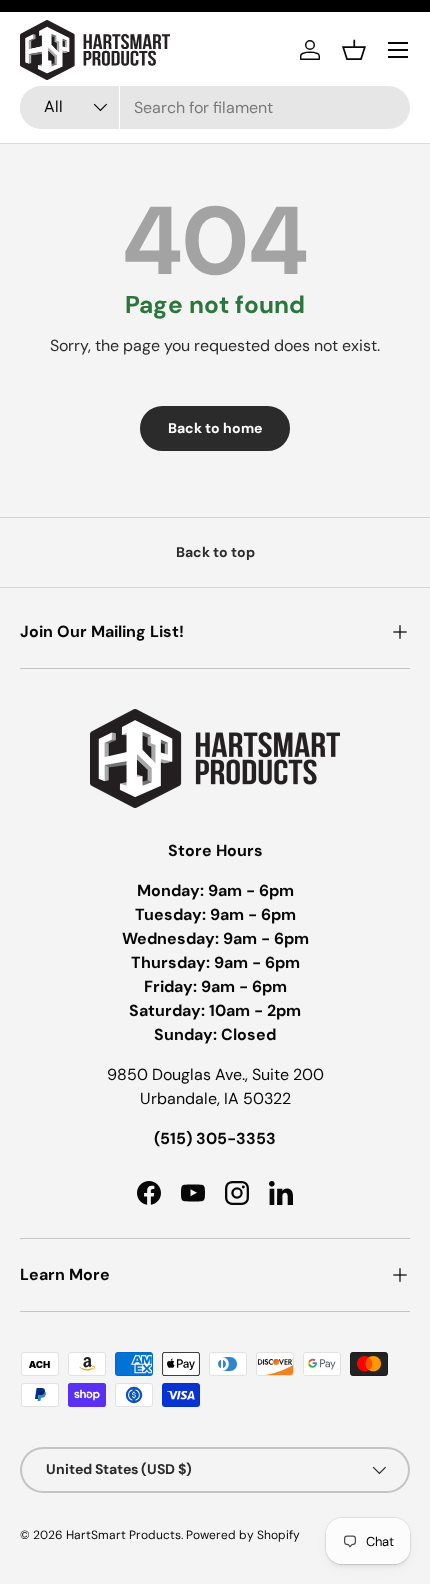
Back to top (215, 552)
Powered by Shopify (243, 1535)
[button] (354, 50)
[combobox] (215, 107)
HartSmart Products (123, 1535)
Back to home (215, 428)
